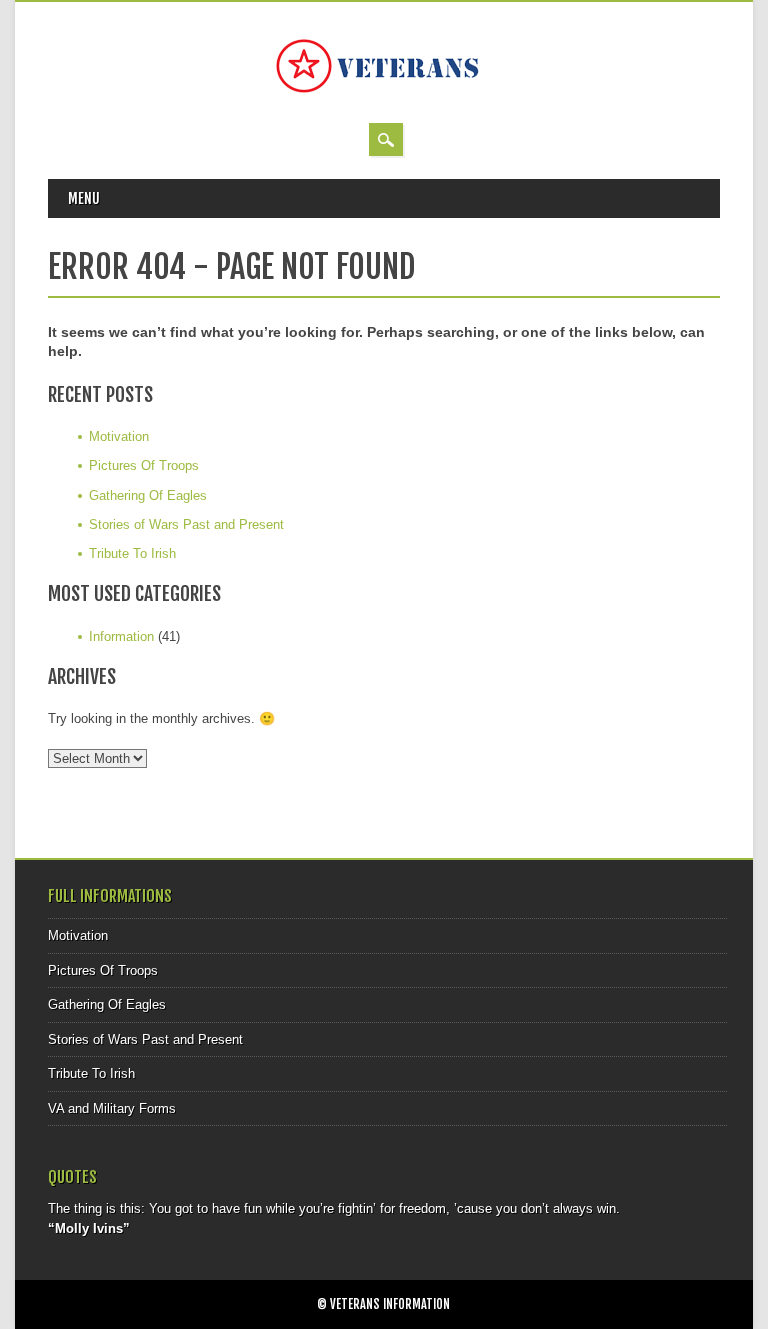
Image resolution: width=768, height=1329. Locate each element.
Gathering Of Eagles (148, 495)
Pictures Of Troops (144, 465)
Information (121, 636)
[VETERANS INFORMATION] (384, 102)
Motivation (119, 436)
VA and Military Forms (112, 1108)
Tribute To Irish (132, 553)
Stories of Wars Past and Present (186, 524)
